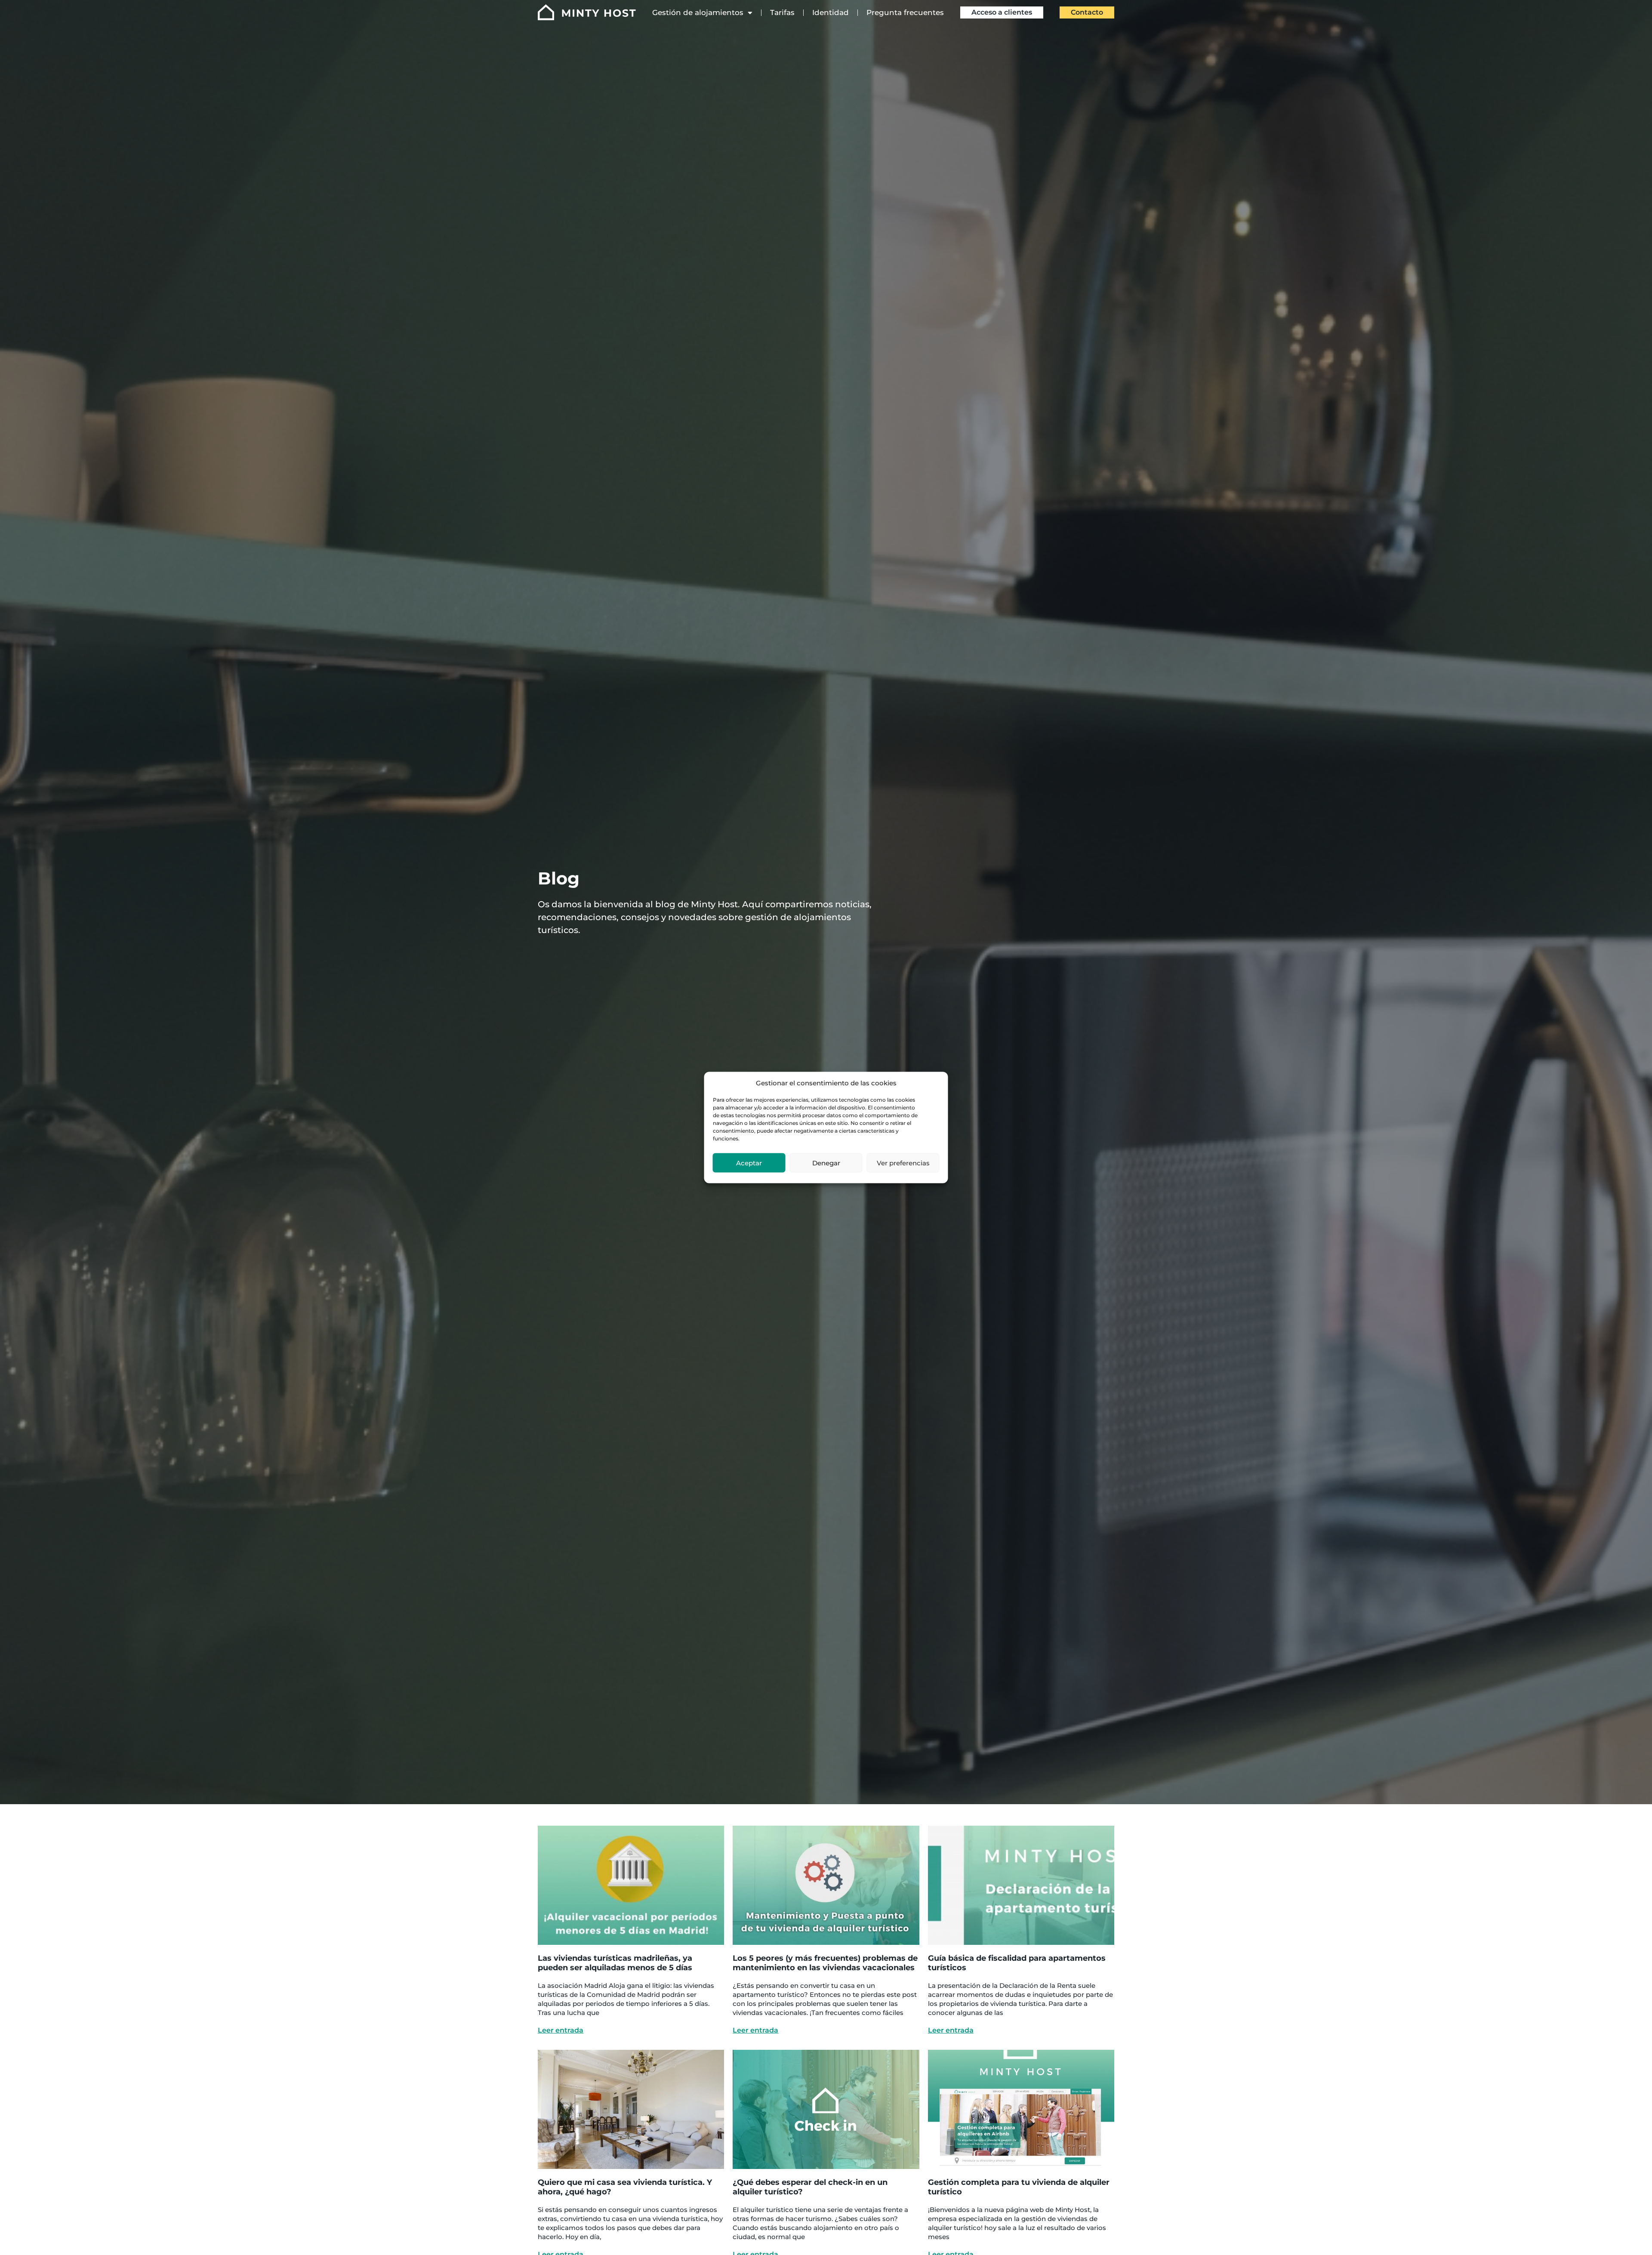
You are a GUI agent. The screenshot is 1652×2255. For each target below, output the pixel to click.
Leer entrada (561, 2030)
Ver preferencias (903, 1163)
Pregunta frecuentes (905, 12)
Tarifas (782, 12)
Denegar (826, 1163)
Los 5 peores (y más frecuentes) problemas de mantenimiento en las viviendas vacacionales (825, 1963)
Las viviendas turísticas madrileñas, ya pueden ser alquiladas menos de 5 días (615, 1963)
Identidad (831, 12)
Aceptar (749, 1163)
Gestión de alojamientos (698, 12)
